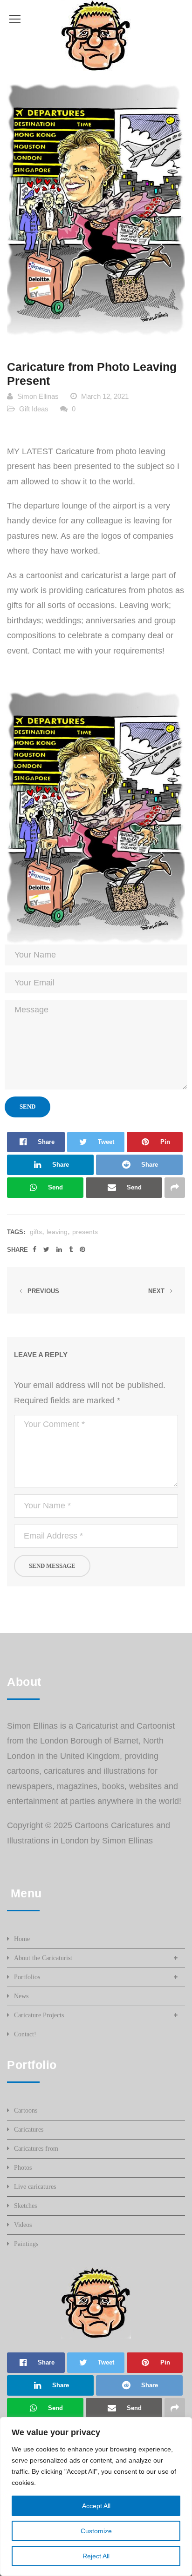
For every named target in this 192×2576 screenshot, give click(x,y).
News (21, 1996)
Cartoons (26, 2110)
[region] (96, 2497)
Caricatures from (36, 2149)
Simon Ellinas (38, 396)
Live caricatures (35, 2187)
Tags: (16, 1232)
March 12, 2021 (105, 396)
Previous (42, 1291)
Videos (23, 2225)
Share (17, 1250)
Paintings (26, 2244)
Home (22, 1939)
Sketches (25, 2206)
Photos (23, 2168)
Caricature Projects (39, 2015)
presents (85, 1232)
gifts (36, 1232)
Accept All (96, 2506)
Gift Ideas (34, 409)
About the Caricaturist (43, 1958)
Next (157, 1291)
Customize (96, 2531)
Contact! (25, 2034)
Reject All (96, 2556)
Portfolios (27, 1977)
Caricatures (29, 2130)
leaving (57, 1232)
